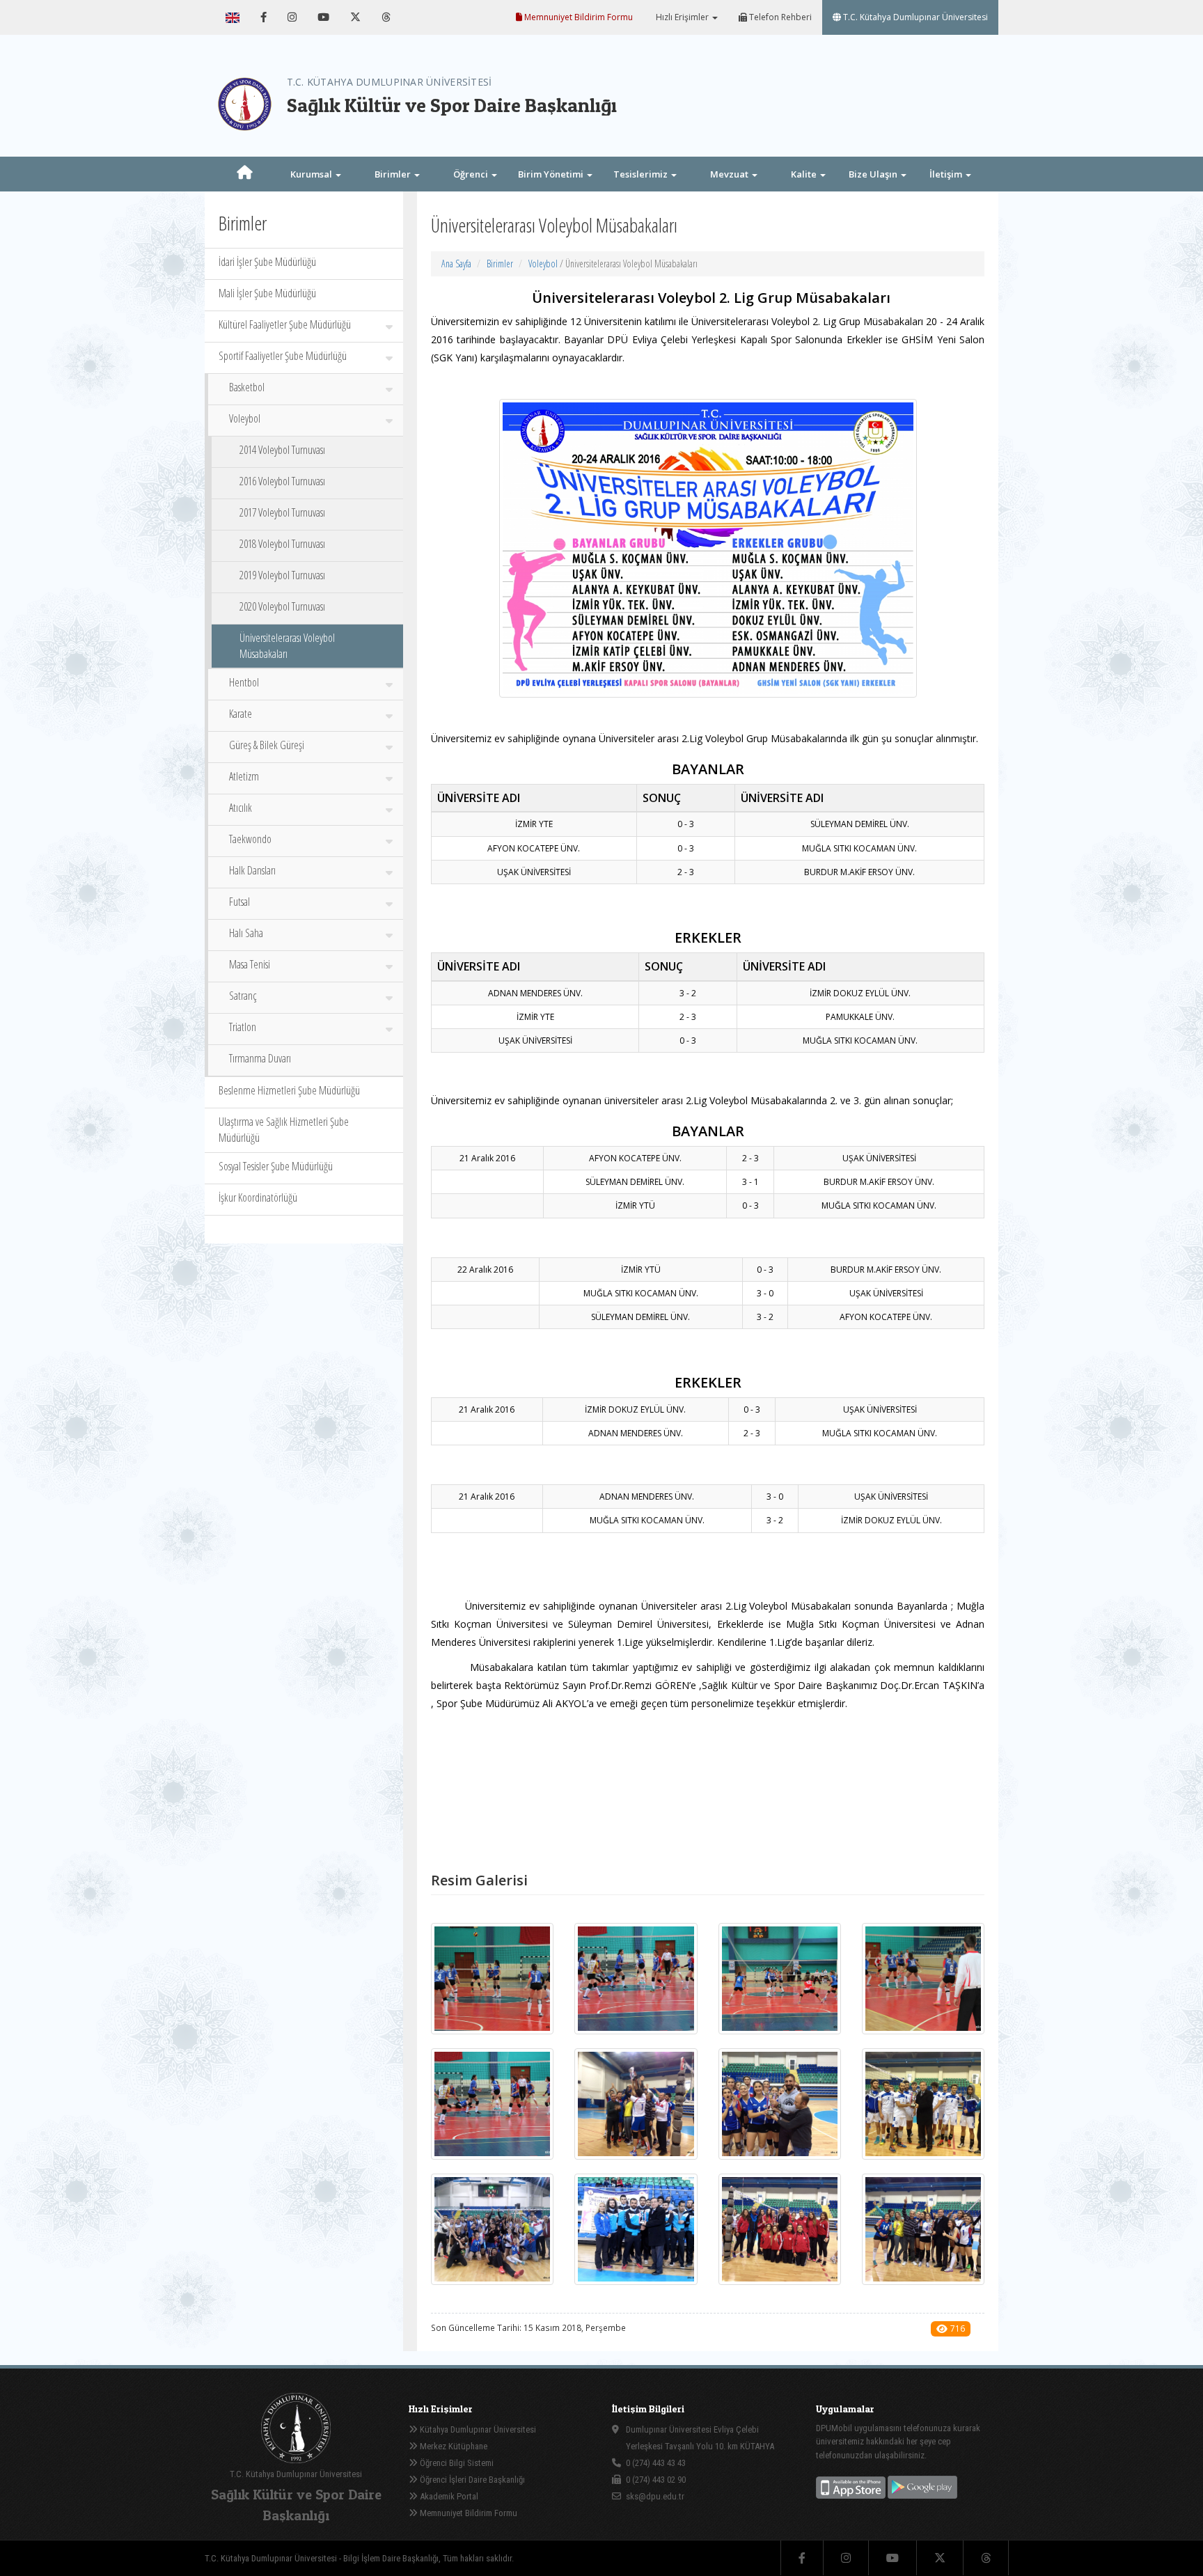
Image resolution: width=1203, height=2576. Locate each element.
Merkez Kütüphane (453, 2446)
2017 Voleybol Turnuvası (282, 512)
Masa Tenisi (250, 964)
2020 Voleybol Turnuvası (282, 606)
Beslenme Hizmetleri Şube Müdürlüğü (289, 1090)
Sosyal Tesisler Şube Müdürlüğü (276, 1166)
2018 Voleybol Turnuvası (282, 544)
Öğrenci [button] (472, 174)
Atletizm (244, 776)
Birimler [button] (394, 174)
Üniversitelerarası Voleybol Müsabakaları (287, 646)
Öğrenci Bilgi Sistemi (456, 2463)
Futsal (239, 902)
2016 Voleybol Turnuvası (282, 481)
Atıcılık (241, 808)
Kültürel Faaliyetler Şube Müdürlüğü (285, 324)
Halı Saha (246, 933)
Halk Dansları (252, 870)
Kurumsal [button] (312, 174)
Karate (241, 714)
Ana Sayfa (456, 264)
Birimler (500, 264)
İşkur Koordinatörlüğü (258, 1197)
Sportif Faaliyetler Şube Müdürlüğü (283, 356)
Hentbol (244, 682)
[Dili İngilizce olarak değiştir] (233, 17)
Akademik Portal (448, 2496)
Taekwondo (250, 839)
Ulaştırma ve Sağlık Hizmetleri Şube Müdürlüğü (284, 1130)
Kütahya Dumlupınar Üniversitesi (477, 2429)
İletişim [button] (947, 174)
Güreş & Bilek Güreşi (267, 745)
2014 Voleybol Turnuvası (282, 450)
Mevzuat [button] (730, 174)
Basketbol (247, 387)
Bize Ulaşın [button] (874, 174)
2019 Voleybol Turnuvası (282, 575)
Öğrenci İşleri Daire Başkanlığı (471, 2480)
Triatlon (243, 1027)
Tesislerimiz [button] (642, 174)
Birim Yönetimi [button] (552, 174)
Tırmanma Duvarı (260, 1058)
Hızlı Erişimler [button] (682, 17)
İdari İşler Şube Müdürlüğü (267, 262)
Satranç (243, 996)
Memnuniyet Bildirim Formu (577, 17)
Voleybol (245, 418)
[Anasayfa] (244, 174)
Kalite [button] (805, 174)
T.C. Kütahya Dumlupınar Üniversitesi (914, 17)
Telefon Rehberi (779, 17)
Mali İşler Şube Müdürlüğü (267, 293)
